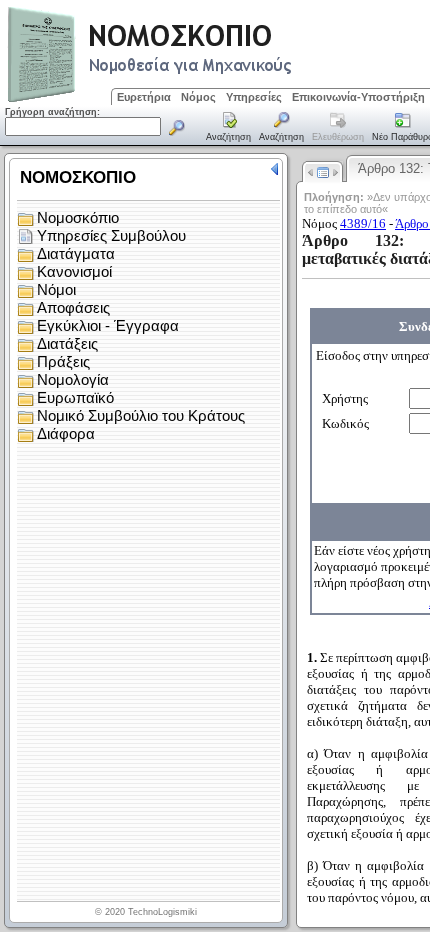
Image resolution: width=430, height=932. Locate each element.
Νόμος (198, 97)
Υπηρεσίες (254, 97)
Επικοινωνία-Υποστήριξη (358, 97)
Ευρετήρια (144, 97)
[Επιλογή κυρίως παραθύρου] (229, 128)
